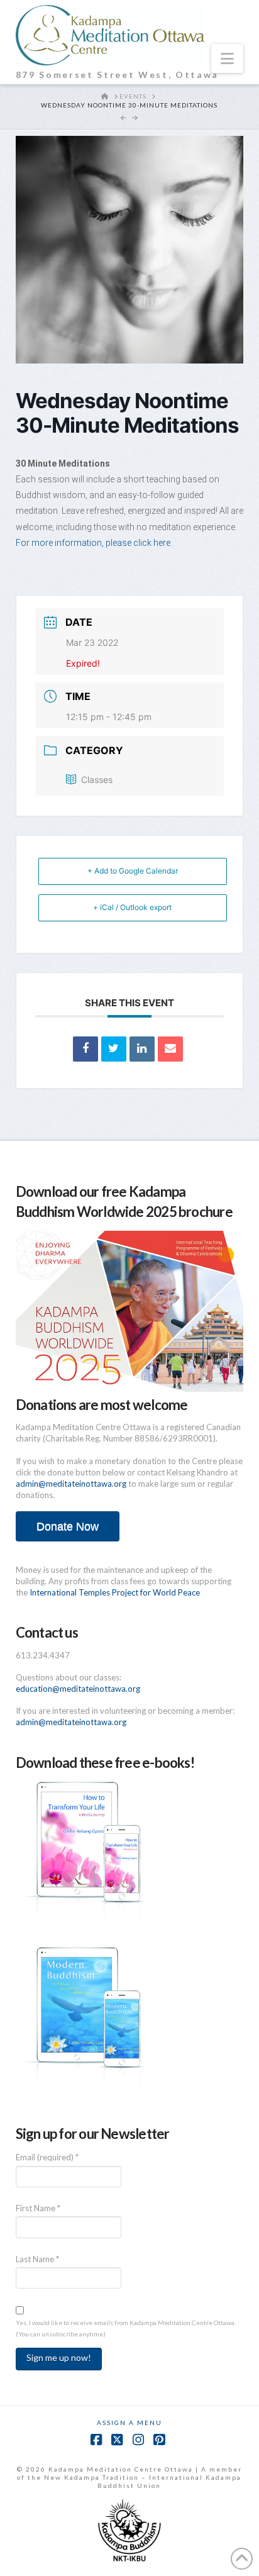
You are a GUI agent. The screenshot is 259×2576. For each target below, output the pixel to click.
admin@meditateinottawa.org (71, 1484)
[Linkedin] (142, 1049)
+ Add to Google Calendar (133, 871)
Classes (97, 780)
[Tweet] (114, 1049)
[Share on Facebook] (85, 1049)
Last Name (37, 2259)
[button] (227, 58)
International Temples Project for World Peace (115, 1592)
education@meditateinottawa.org (78, 1689)
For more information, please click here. (94, 543)
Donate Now (68, 1526)
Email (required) (47, 2157)
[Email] (170, 1049)
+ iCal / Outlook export (132, 907)
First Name (38, 2208)
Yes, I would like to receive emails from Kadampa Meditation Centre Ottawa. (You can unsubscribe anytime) (126, 2328)
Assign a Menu (129, 2423)
